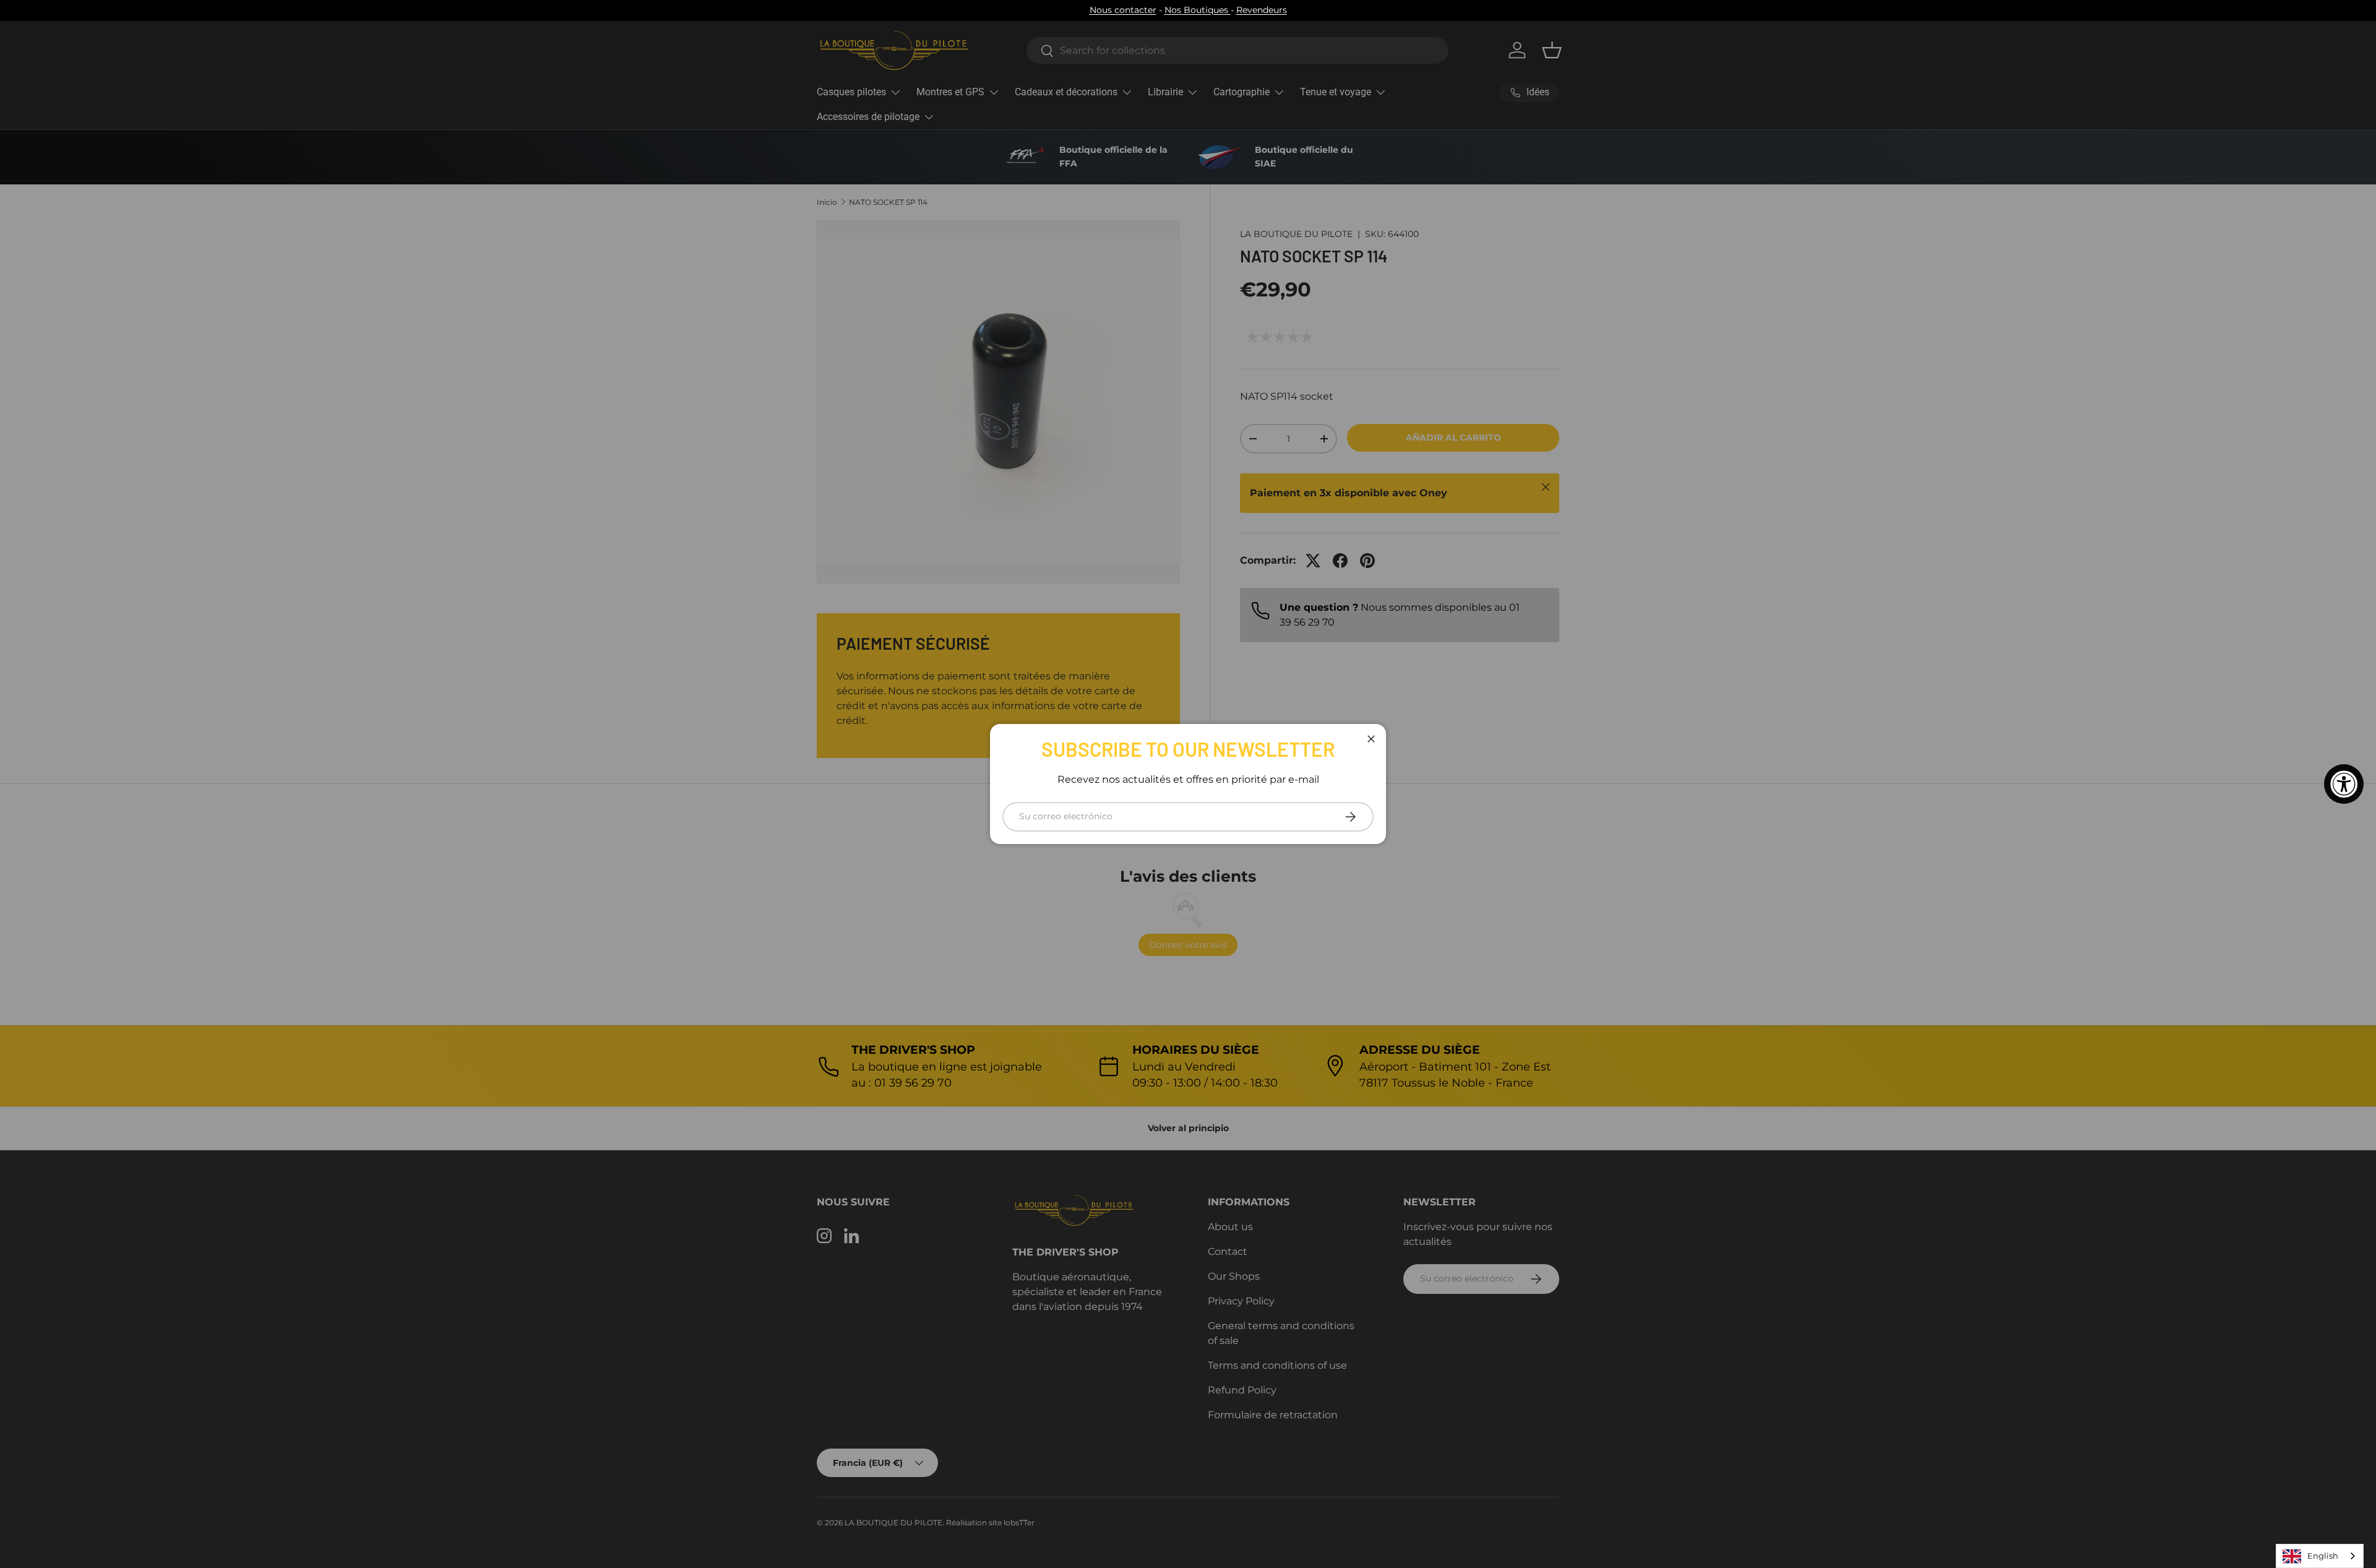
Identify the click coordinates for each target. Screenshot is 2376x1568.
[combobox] (2320, 1556)
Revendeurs (1262, 10)
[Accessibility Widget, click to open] (2344, 784)
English (2323, 1556)
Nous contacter (1123, 10)
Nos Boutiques (1198, 10)
